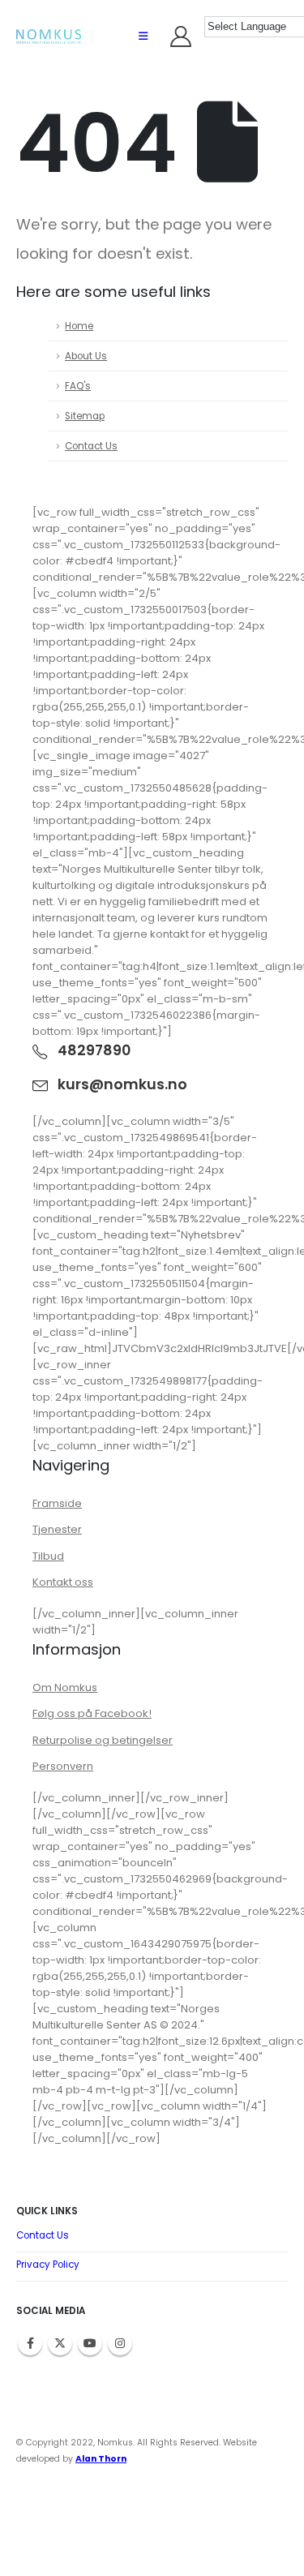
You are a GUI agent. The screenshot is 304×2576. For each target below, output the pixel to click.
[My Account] (181, 36)
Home (79, 326)
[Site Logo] (49, 36)
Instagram (120, 2343)
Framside (57, 1503)
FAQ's (78, 386)
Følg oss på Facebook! (92, 1713)
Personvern (63, 1766)
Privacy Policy (48, 2265)
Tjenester (57, 1529)
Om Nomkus (65, 1687)
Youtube (90, 2343)
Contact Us (91, 446)
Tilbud (48, 1556)
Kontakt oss (63, 1582)
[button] (143, 36)
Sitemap (85, 416)
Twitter (60, 2343)
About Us (86, 356)
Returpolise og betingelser (103, 1740)
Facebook (30, 2343)
